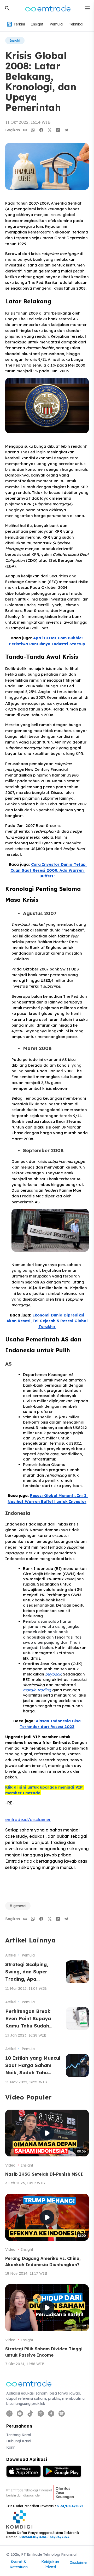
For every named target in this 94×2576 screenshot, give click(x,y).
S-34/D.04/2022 (70, 2506)
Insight (37, 24)
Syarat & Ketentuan (19, 2564)
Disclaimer (79, 2562)
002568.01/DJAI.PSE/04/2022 (44, 2537)
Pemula (56, 24)
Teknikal (76, 24)
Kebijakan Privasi (50, 2564)
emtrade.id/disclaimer (28, 1819)
